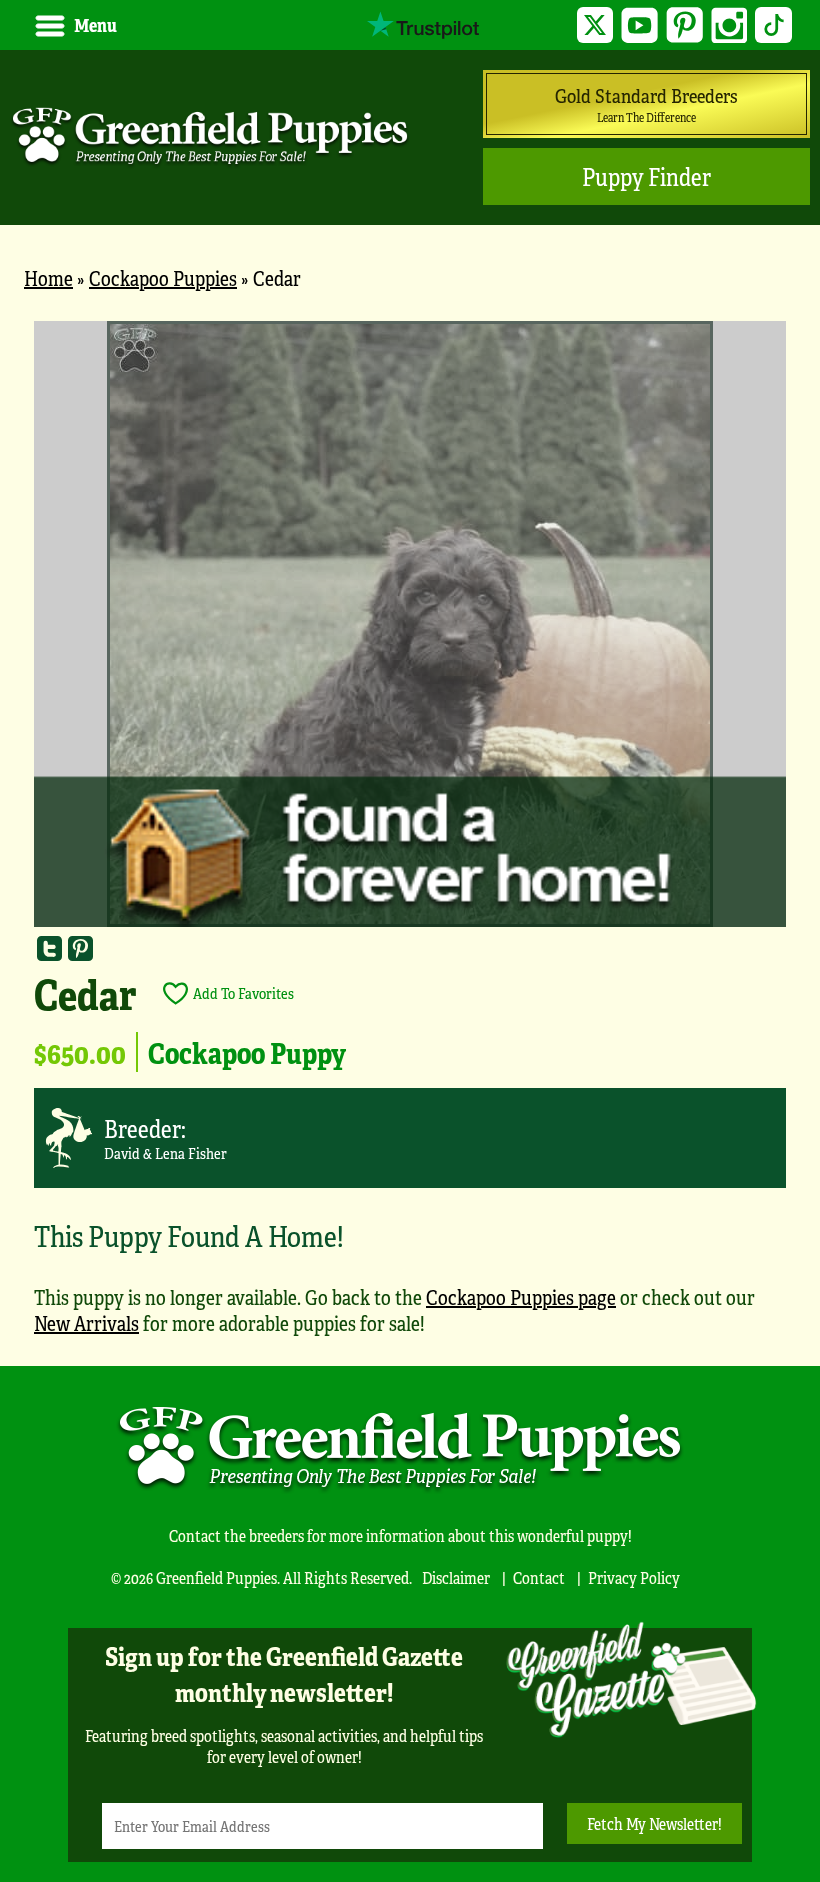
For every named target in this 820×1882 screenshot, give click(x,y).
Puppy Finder (646, 176)
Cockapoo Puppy (247, 1052)
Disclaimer (456, 1577)
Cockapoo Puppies (163, 277)
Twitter (595, 25)
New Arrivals (86, 1322)
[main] (410, 838)
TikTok (773, 25)
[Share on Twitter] (49, 948)
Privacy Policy (634, 1577)
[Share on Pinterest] (80, 948)
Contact (539, 1577)
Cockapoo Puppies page (521, 1296)
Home (48, 277)
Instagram (729, 25)
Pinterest (684, 25)
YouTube (639, 25)
